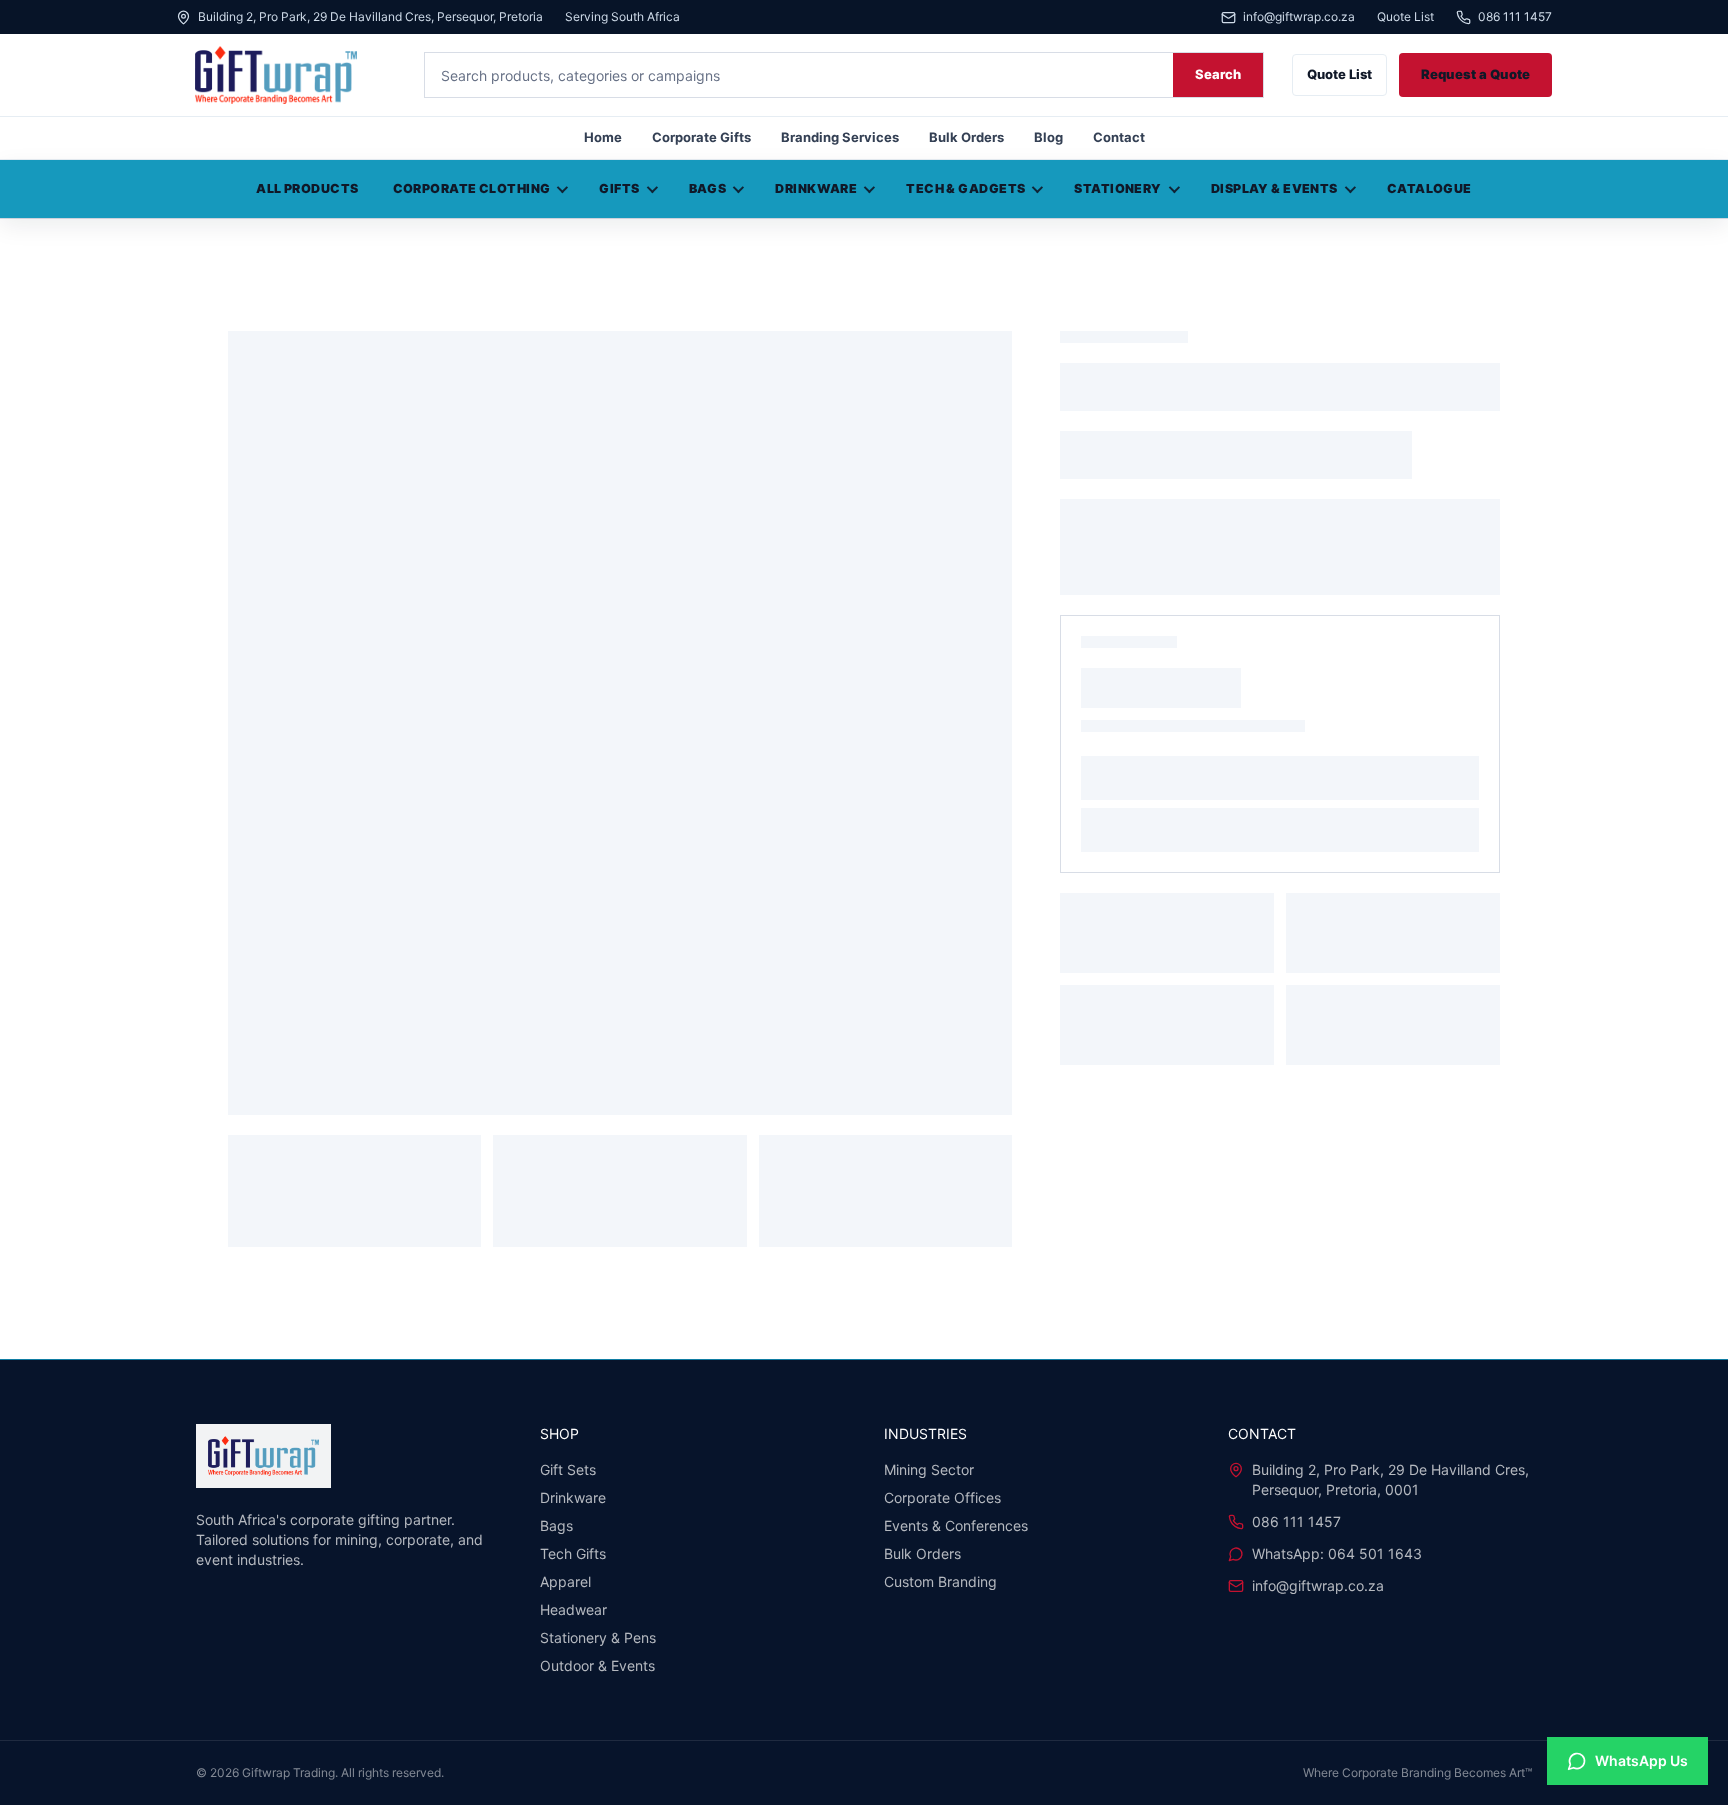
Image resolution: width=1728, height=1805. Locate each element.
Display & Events (1274, 188)
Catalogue (1429, 188)
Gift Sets (568, 1469)
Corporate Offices (942, 1497)
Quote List (1405, 17)
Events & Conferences (956, 1525)
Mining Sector (929, 1469)
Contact (1119, 137)
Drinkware (816, 188)
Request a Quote (1475, 74)
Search (1218, 74)
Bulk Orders (966, 137)
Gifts (619, 188)
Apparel (565, 1581)
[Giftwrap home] (286, 75)
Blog (1048, 137)
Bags (708, 188)
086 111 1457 (1515, 17)
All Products (307, 188)
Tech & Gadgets (965, 188)
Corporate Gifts (701, 137)
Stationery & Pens (598, 1637)
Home (603, 137)
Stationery (1117, 188)
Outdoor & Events (597, 1665)
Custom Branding (940, 1581)
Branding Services (840, 137)
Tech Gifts (573, 1553)
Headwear (573, 1609)
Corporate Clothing (472, 188)
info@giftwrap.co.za (1299, 17)
